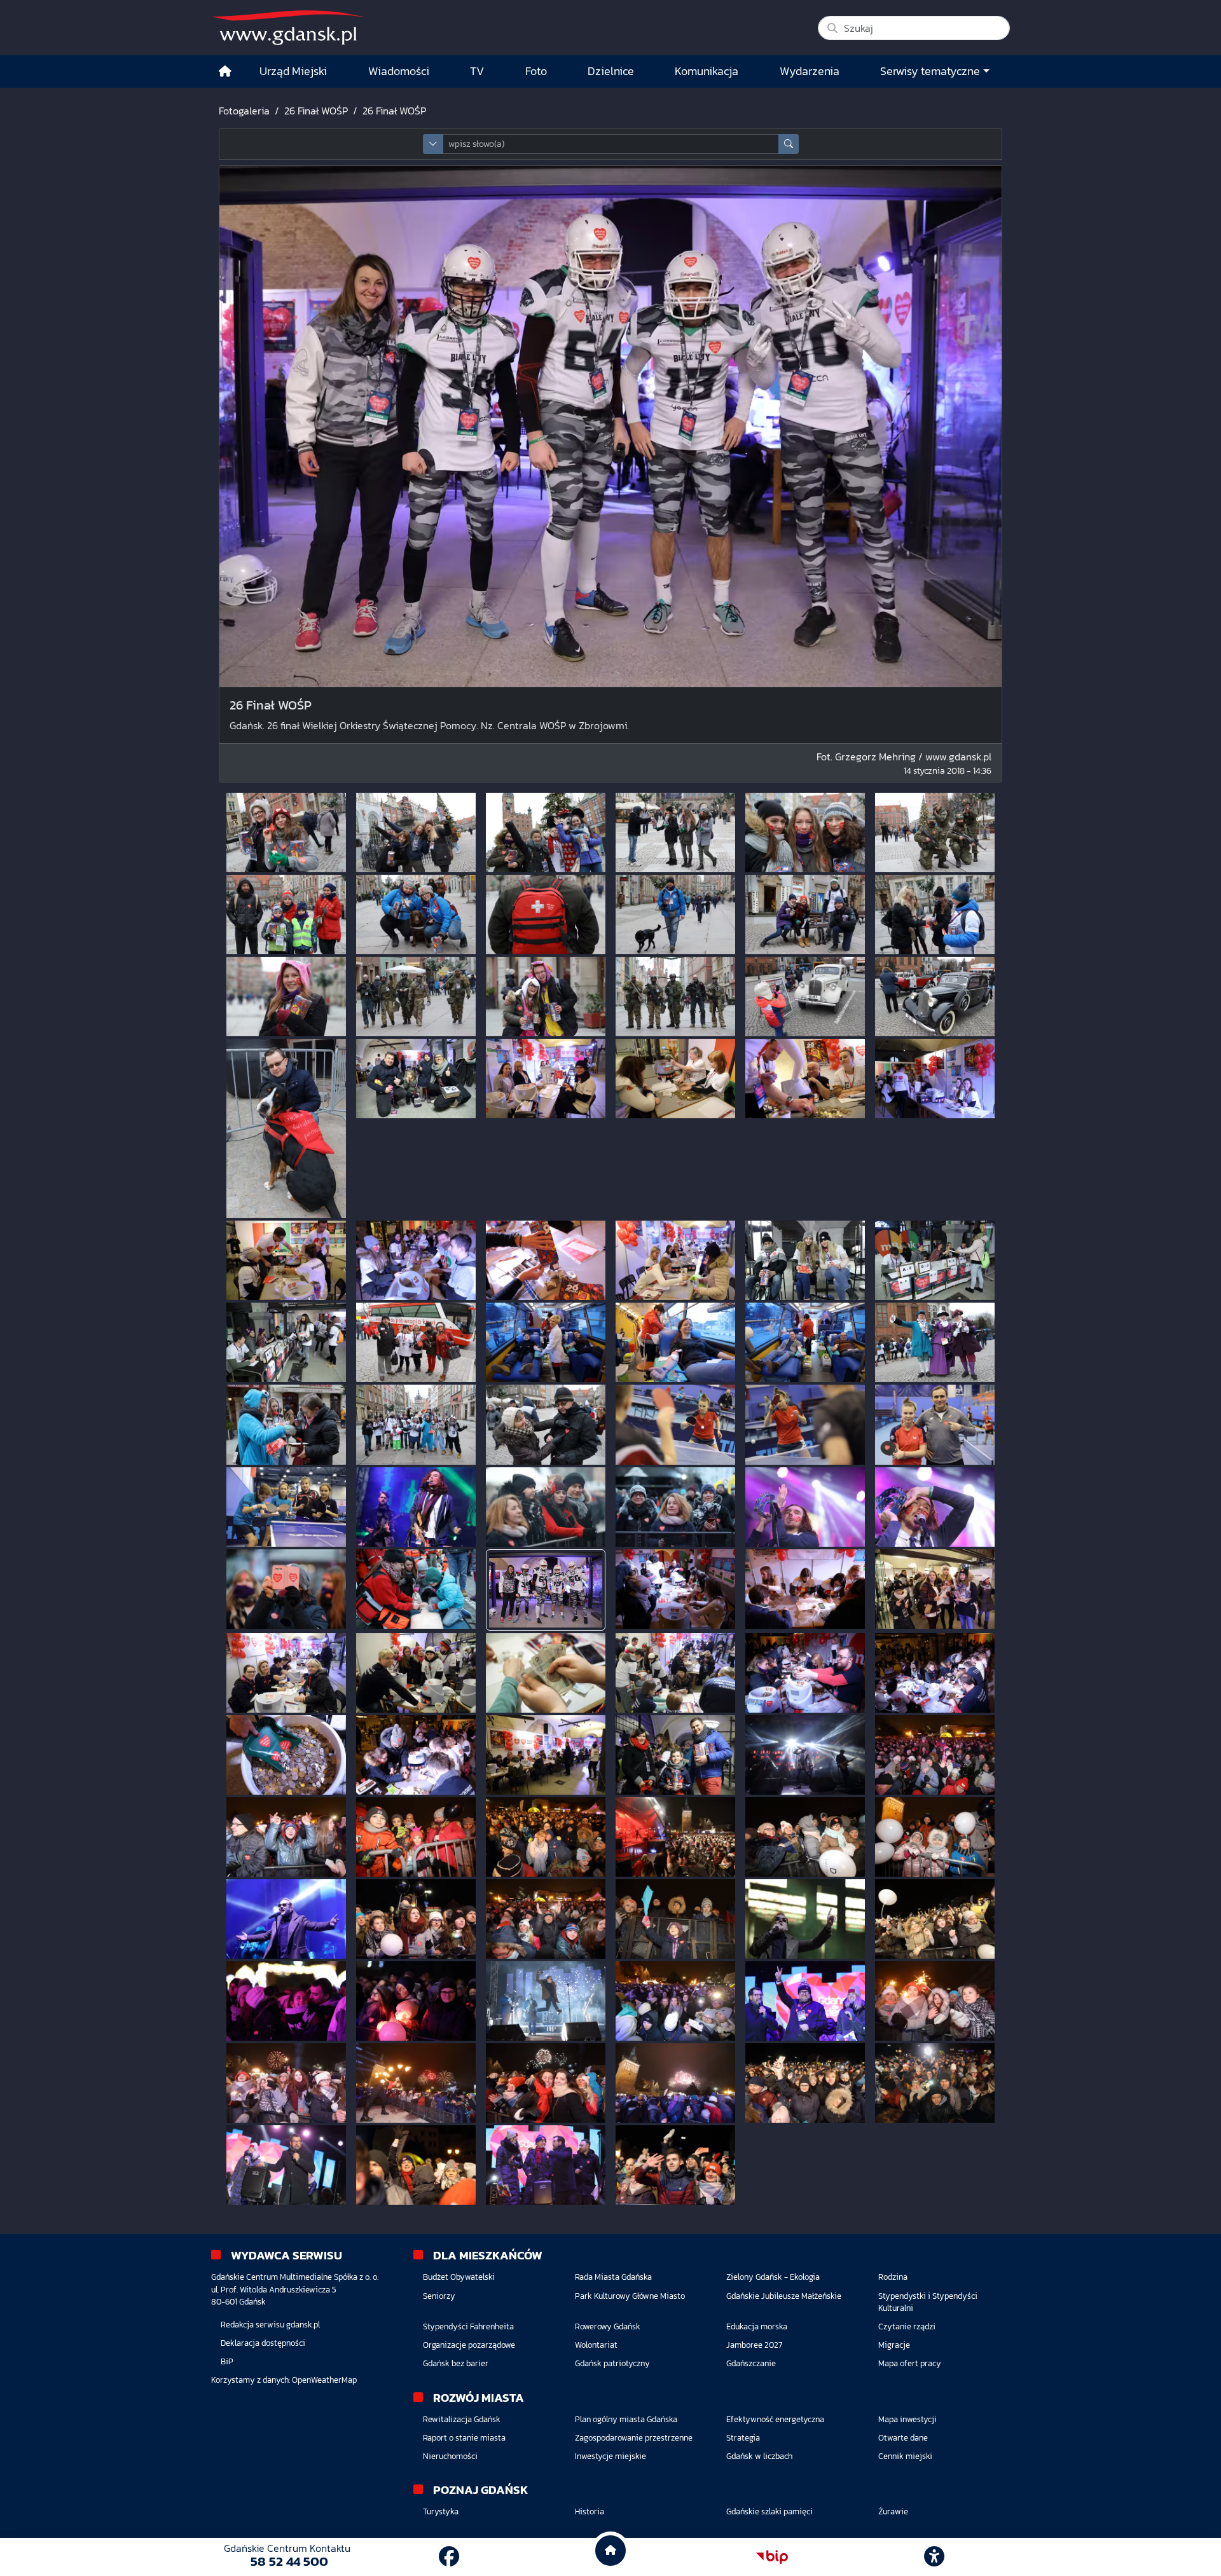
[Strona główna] (225, 72)
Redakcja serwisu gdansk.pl (270, 2325)
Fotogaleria (244, 111)
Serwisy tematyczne (930, 71)
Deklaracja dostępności (263, 2343)
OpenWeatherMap (324, 2380)
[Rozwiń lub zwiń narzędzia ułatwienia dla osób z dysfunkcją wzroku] (934, 2557)
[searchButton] (789, 144)
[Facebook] (449, 2557)
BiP (227, 2361)
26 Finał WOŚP (316, 111)
